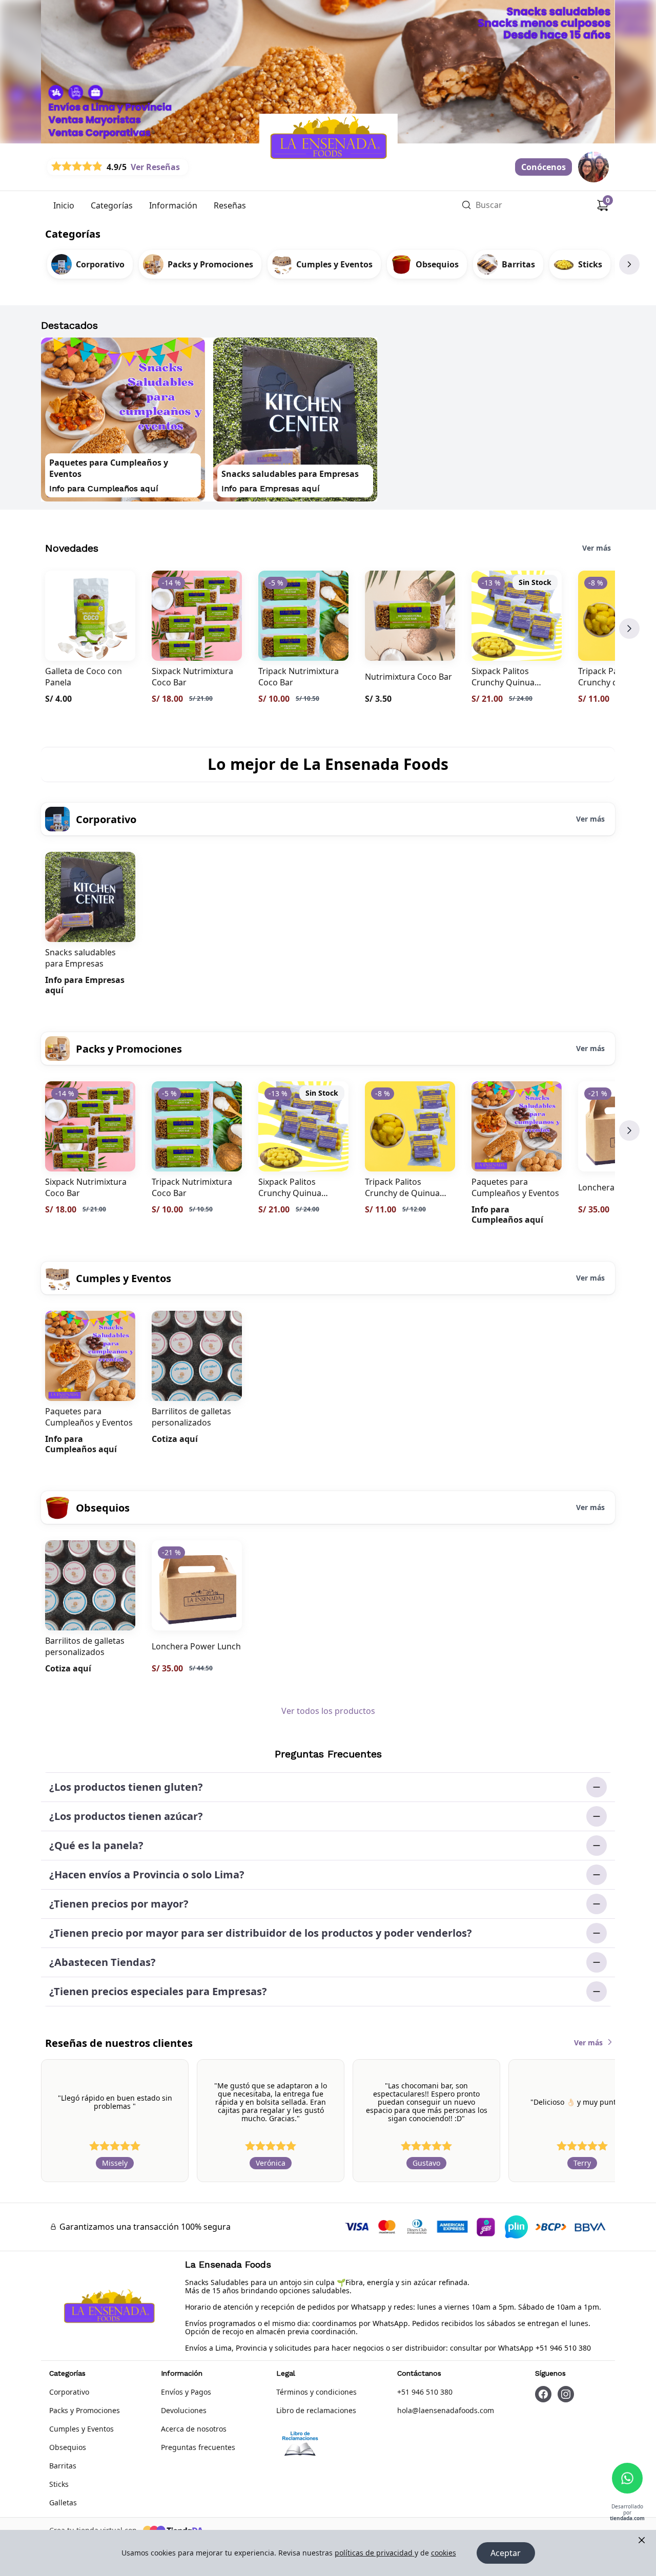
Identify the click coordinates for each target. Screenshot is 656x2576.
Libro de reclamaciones (316, 2410)
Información (173, 205)
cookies (444, 2553)
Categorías (112, 205)
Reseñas (230, 205)
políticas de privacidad (374, 2553)
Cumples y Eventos (81, 2429)
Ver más (597, 548)
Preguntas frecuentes (198, 2447)
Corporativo (69, 2392)
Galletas (63, 2502)
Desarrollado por (627, 2513)
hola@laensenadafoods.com (446, 2410)
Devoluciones (184, 2410)
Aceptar (506, 2553)
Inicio (64, 205)
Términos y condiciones (316, 2392)
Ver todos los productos (328, 1711)
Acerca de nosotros (194, 2429)
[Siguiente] (629, 264)
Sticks (59, 2484)
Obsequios (68, 2447)
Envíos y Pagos (186, 2392)
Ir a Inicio (269, 119)
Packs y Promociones (85, 2410)
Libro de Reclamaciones (300, 2445)
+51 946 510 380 (425, 2392)
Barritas (63, 2466)
